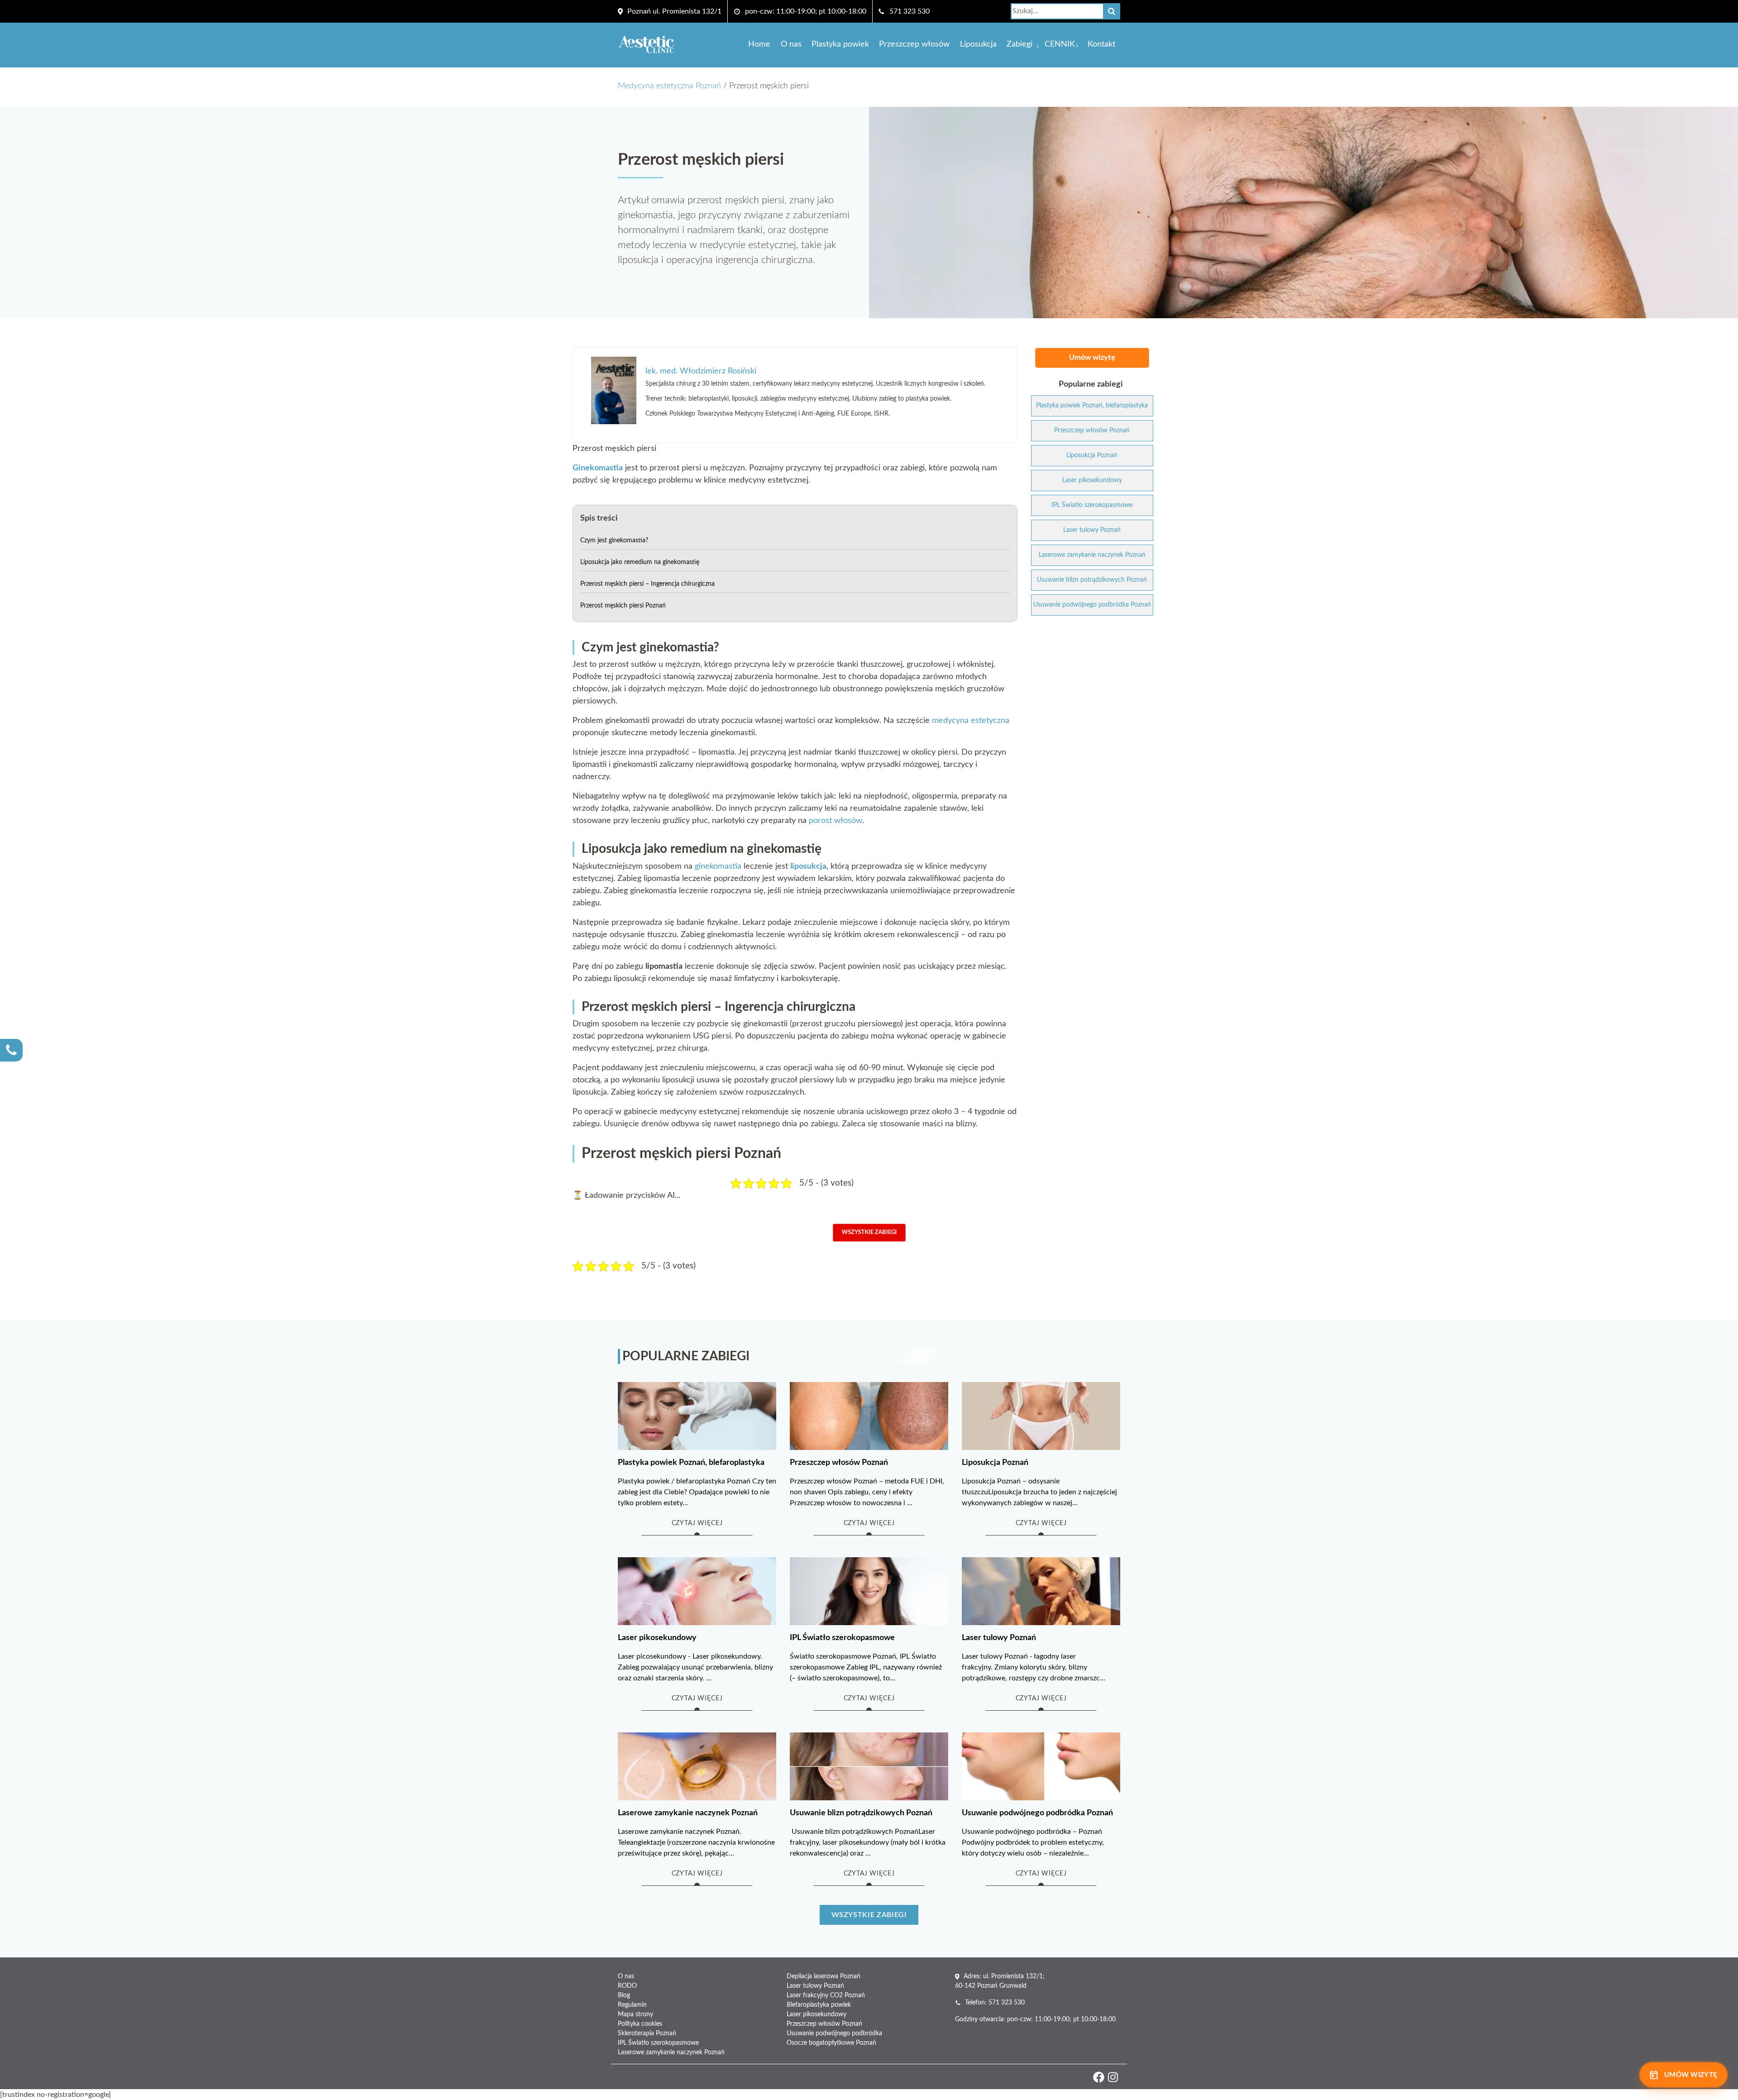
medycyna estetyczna (971, 721)
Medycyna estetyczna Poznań (669, 86)
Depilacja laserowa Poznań (824, 1976)
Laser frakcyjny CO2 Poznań (826, 1995)
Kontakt (1101, 44)
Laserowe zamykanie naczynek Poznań (671, 2052)
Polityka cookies (640, 2024)
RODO (627, 1986)
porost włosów (836, 821)
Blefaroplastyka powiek (819, 2005)
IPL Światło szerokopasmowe (658, 2043)
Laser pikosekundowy (816, 2014)
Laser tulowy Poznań (815, 1986)
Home (759, 44)
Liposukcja (978, 44)
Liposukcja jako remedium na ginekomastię (640, 562)
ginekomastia (718, 866)
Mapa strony (635, 2014)
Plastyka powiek (840, 44)
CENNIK (1060, 44)
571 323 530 (910, 11)
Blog (624, 1995)
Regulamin (632, 2005)
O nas (791, 44)
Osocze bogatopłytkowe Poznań (831, 2043)
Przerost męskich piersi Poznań (623, 606)
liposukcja (808, 866)
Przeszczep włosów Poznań (824, 2024)
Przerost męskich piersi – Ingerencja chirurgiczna (647, 584)
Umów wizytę (1092, 358)
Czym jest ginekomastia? (614, 541)
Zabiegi (1019, 44)
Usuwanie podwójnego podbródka (834, 2033)
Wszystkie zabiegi (869, 1233)
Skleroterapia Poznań (647, 2033)
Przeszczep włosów (914, 44)
